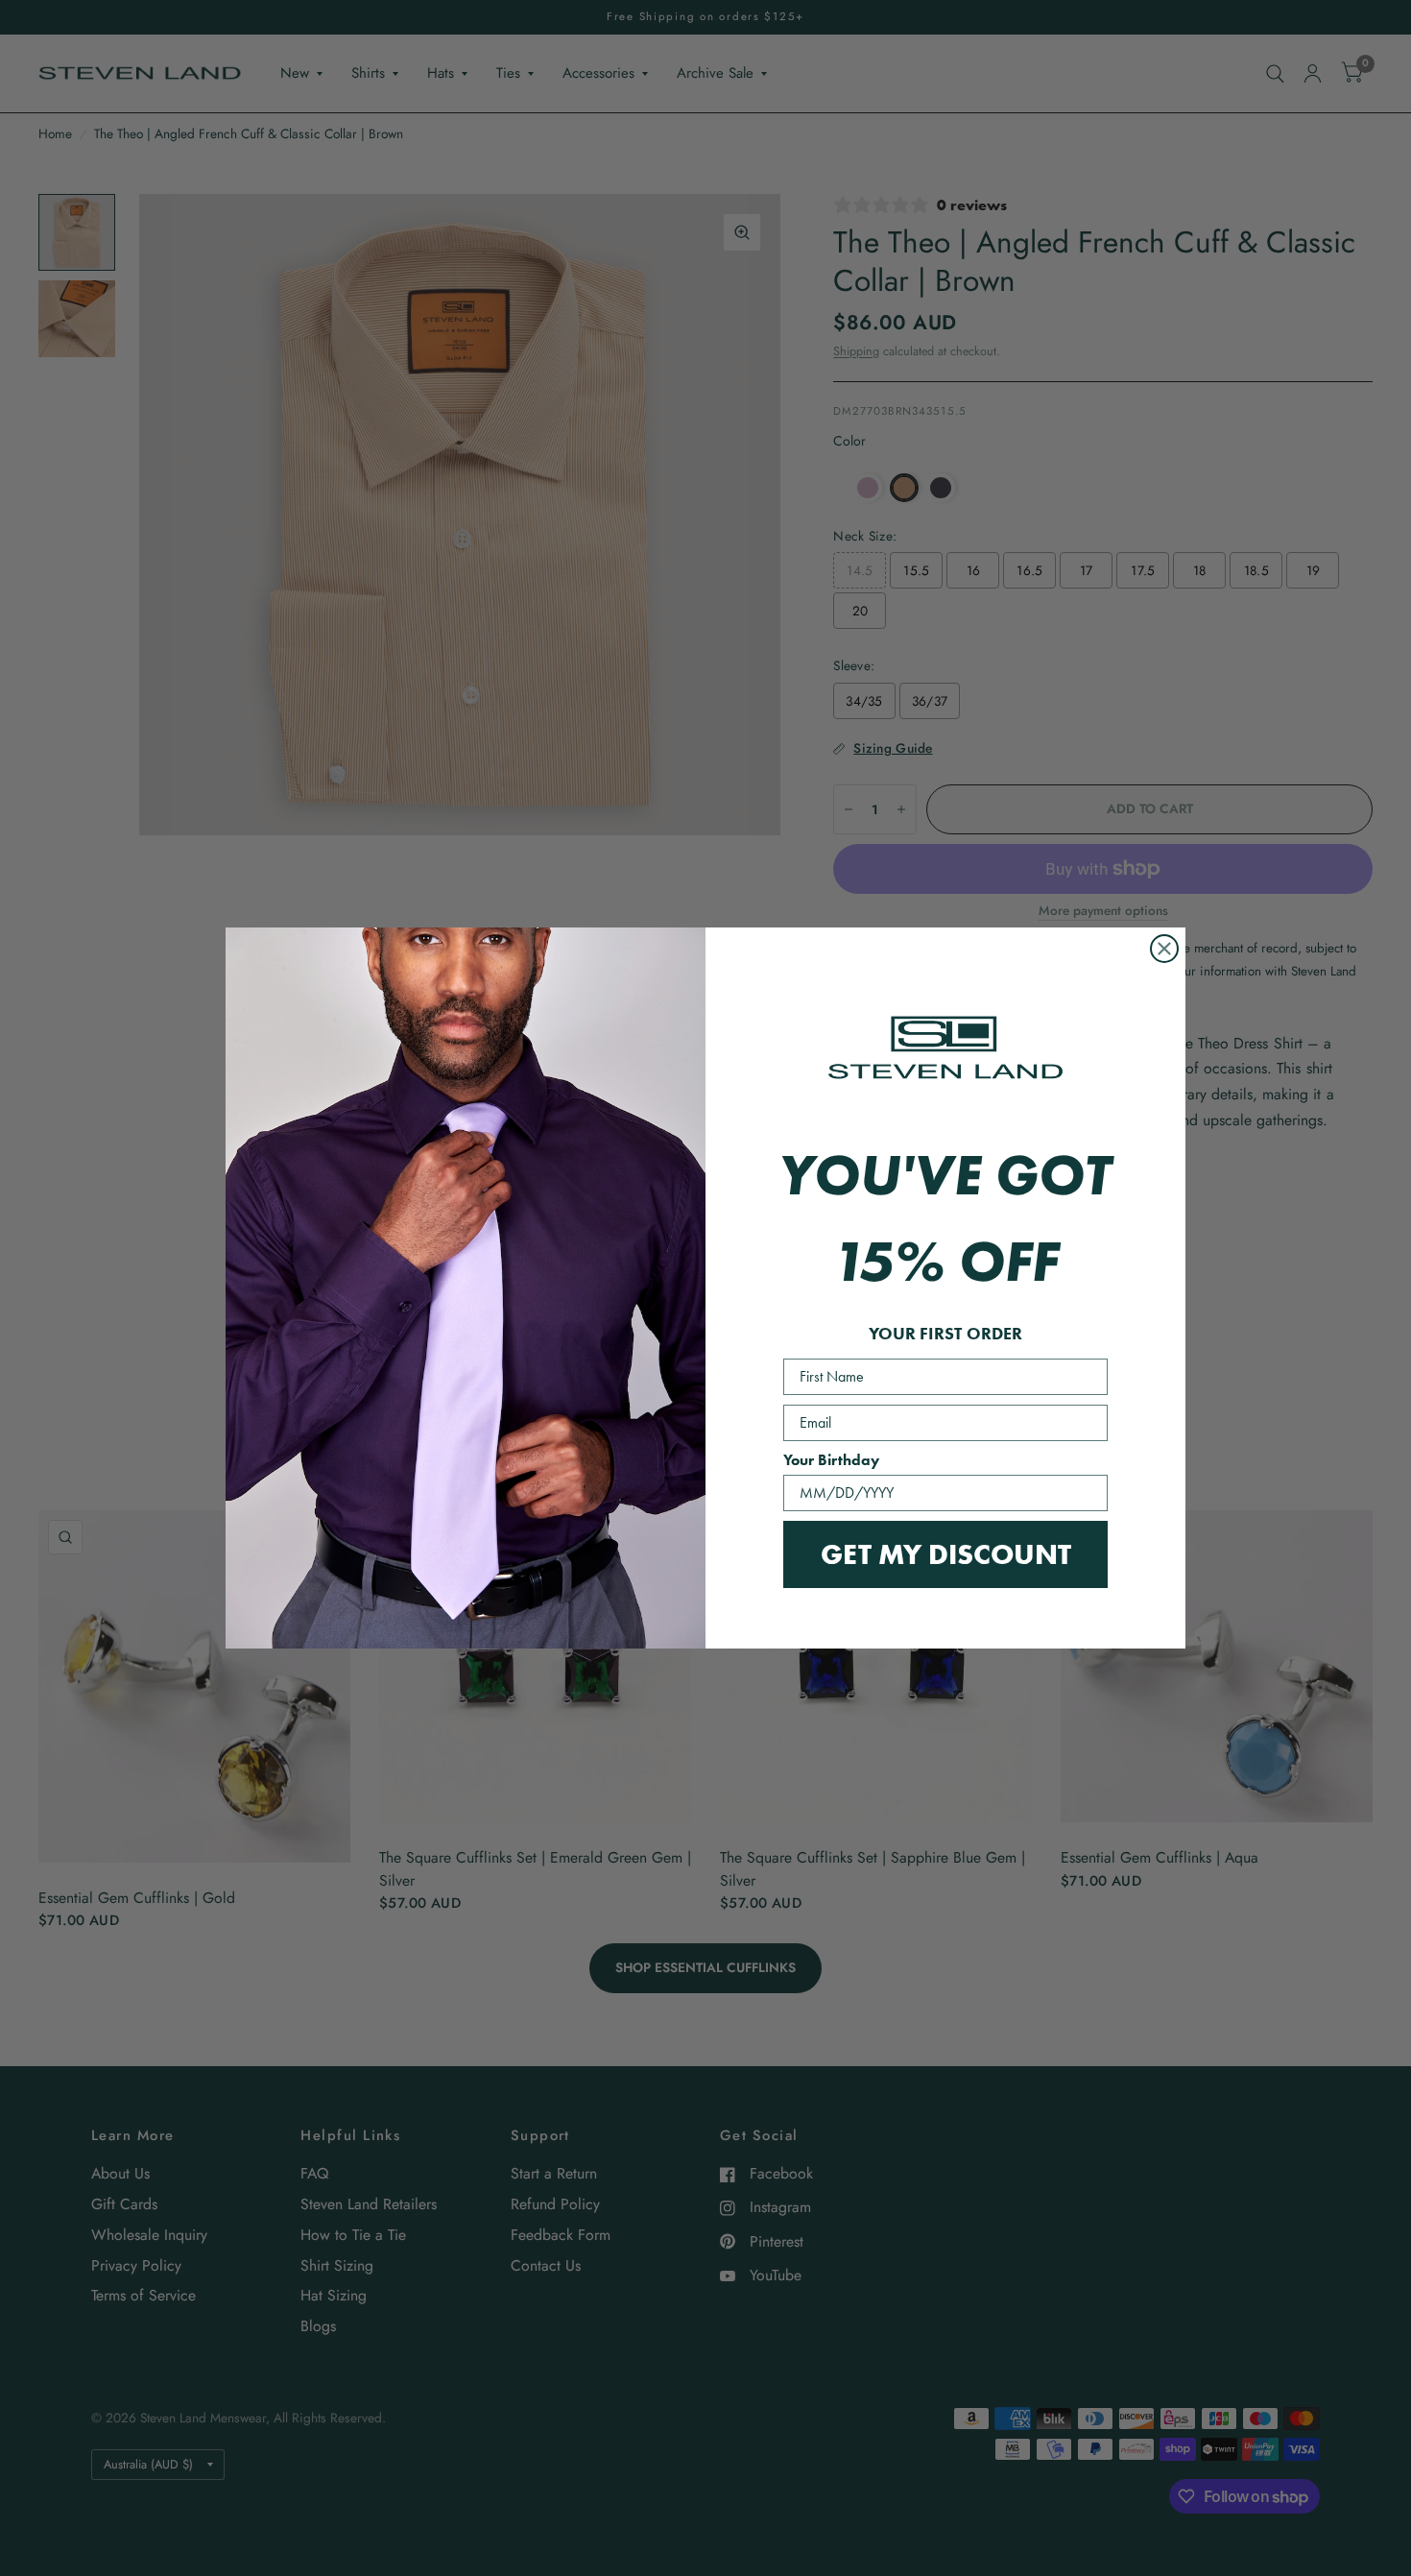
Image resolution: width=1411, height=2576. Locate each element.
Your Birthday (831, 1460)
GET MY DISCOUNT (946, 1554)
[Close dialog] (1164, 949)
